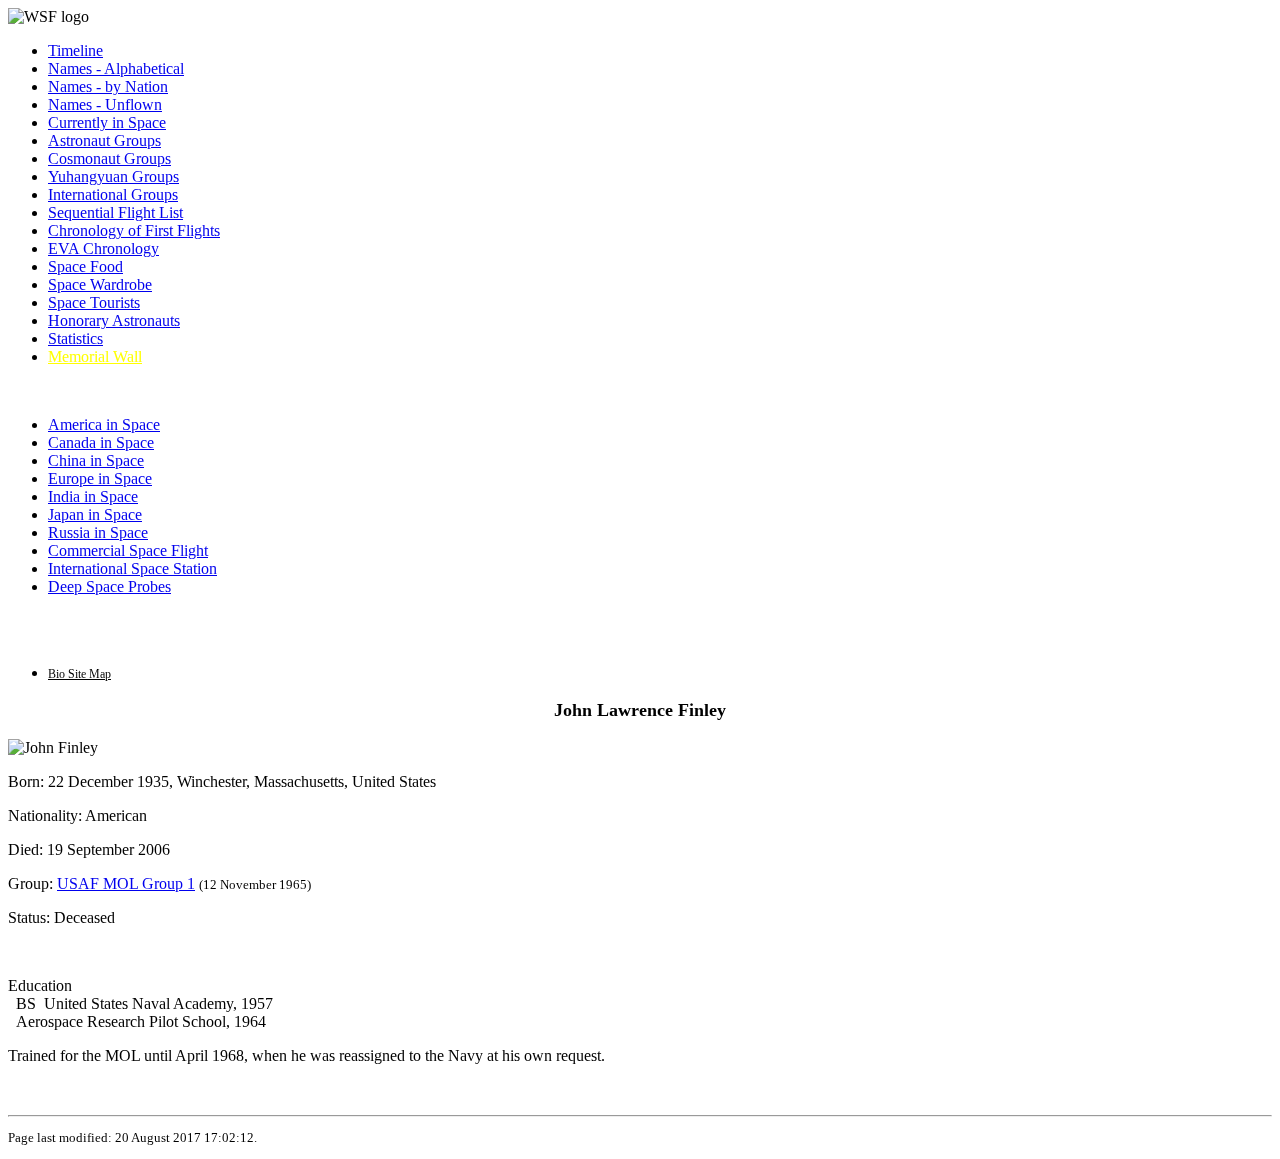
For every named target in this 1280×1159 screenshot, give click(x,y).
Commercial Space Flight (128, 550)
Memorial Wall (95, 356)
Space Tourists (94, 302)
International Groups (113, 194)
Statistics (75, 338)
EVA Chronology (103, 248)
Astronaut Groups (104, 140)
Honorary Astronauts (114, 320)
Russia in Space (98, 532)
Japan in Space (95, 514)
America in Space (104, 424)
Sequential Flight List (115, 212)
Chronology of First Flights (134, 230)
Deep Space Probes (109, 586)
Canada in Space (101, 442)
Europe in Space (100, 478)
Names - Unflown (105, 104)
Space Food (85, 266)
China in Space (96, 460)
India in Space (93, 496)
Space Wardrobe (100, 284)
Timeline (75, 50)
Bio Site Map (79, 674)
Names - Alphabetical (116, 68)
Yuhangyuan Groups (113, 176)
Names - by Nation (108, 86)
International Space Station (132, 568)
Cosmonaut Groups (109, 158)
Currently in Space (107, 122)
